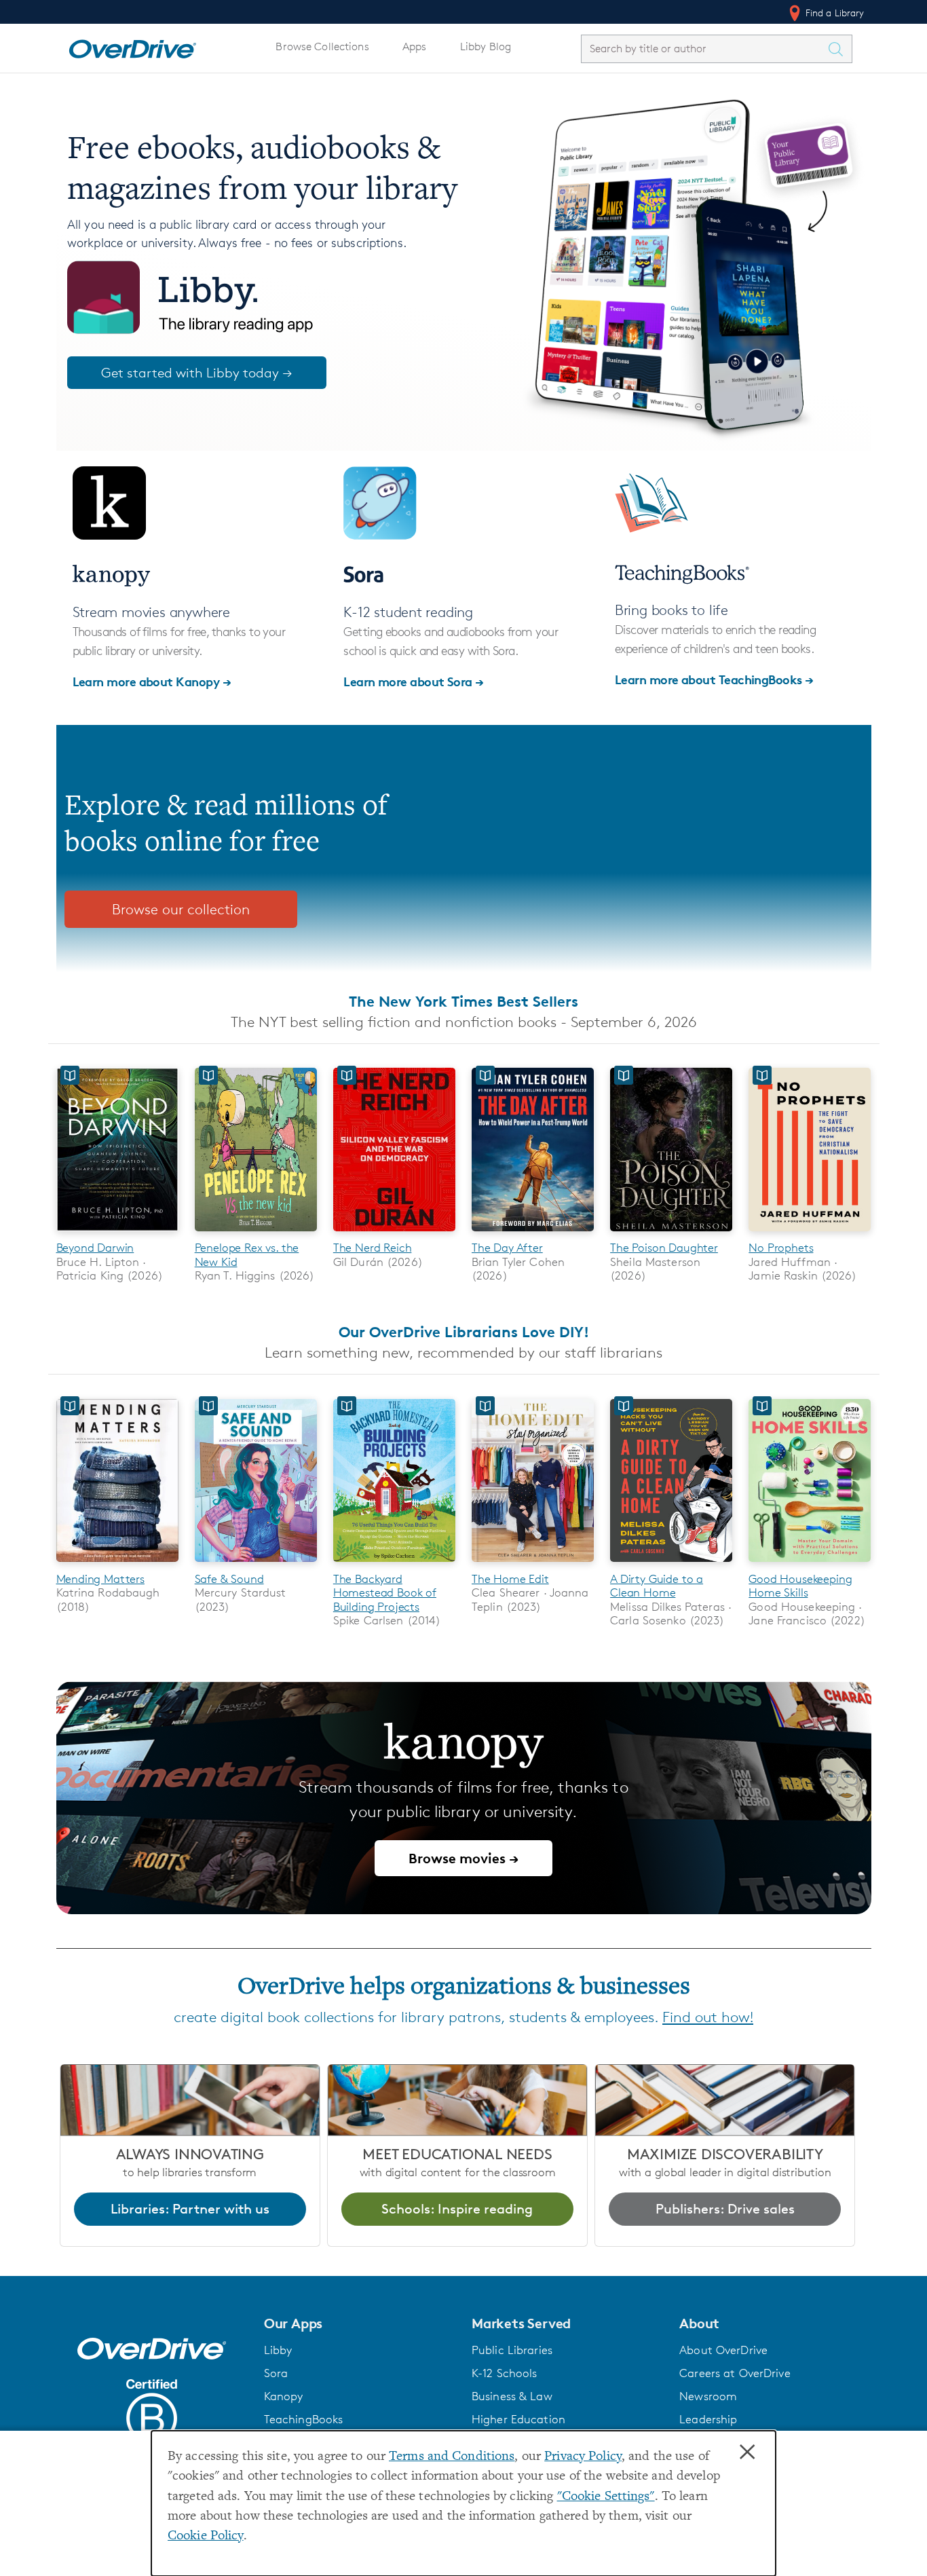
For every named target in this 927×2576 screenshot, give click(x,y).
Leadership (708, 2419)
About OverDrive (723, 2350)
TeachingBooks (304, 2419)
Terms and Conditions (452, 2457)
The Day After (507, 1248)
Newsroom (708, 2396)
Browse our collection (181, 909)
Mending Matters (100, 1579)
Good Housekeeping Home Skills (800, 1586)
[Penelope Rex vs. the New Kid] (256, 1234)
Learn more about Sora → (414, 681)
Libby (278, 2350)
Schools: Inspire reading (457, 2209)
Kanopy (284, 2396)
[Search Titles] (839, 49)
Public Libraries (512, 2350)
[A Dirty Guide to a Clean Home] (671, 1564)
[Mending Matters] (117, 1564)
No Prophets (781, 1248)
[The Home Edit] (533, 1564)
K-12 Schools (504, 2373)
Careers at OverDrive (735, 2373)
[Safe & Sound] (256, 1564)
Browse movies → (463, 1858)
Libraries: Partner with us (190, 2209)
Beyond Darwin (95, 1248)
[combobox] (704, 49)
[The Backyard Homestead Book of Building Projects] (394, 1564)
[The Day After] (533, 1234)
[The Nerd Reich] (394, 1234)
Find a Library (834, 13)
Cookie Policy (206, 2536)
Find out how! (708, 2017)
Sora (276, 2373)
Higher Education (518, 2419)
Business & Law (512, 2396)
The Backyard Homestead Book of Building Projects (385, 1593)
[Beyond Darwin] (117, 1234)
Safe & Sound (229, 1579)
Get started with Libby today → (197, 373)
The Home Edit (510, 1579)
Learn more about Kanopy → (152, 681)
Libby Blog (486, 46)
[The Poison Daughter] (671, 1234)
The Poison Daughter (664, 1248)
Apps (415, 46)
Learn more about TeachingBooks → (714, 679)
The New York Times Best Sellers (463, 1001)
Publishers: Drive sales (725, 2209)
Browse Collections (322, 46)
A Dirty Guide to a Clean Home (657, 1586)
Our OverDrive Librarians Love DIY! (464, 1332)
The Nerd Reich (373, 1248)
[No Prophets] (810, 1234)
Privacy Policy (583, 2457)
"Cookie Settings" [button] (606, 2497)
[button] (360, 2323)
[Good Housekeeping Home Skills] (810, 1564)
